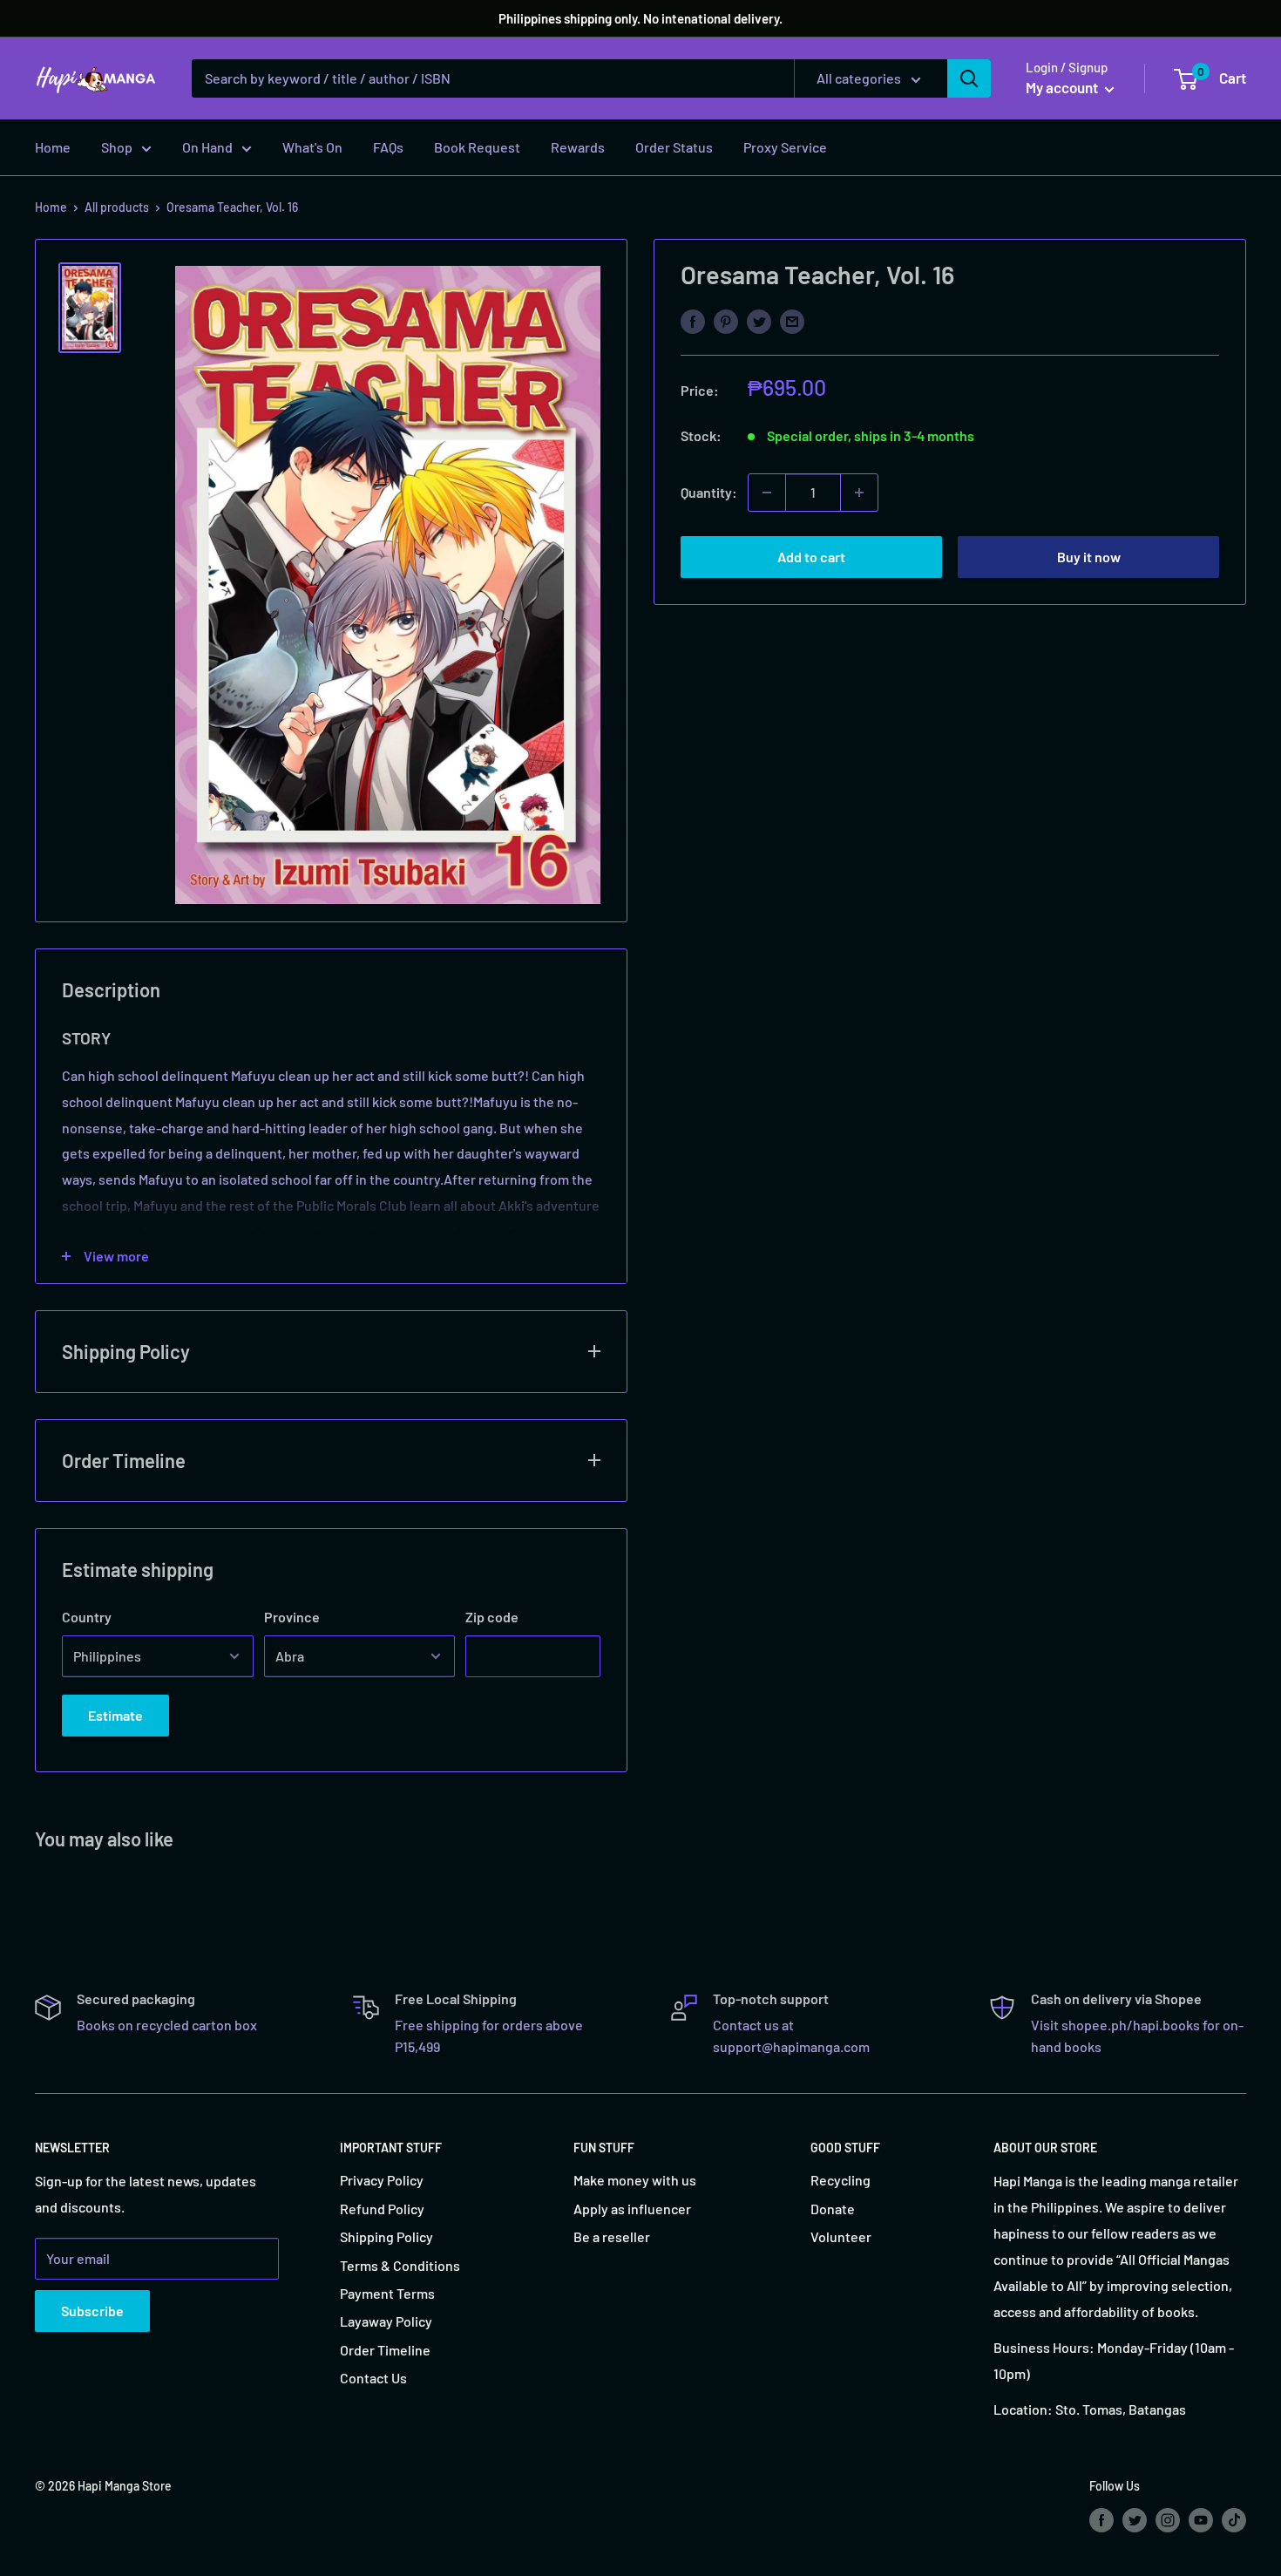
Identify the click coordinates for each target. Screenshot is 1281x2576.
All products (117, 207)
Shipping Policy (386, 2236)
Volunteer (841, 2236)
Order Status (674, 147)
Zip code (492, 1617)
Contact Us (373, 2378)
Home (53, 147)
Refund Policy (382, 2209)
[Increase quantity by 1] (859, 493)
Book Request (477, 147)
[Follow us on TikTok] (1234, 2519)
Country (87, 1617)
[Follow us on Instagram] (1168, 2519)
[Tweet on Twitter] (759, 320)
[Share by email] (792, 320)
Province (292, 1617)
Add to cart (811, 557)
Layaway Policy (386, 2321)
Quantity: (709, 492)
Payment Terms (387, 2293)
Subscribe (92, 2311)
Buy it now (1089, 557)
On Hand (207, 147)
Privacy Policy (382, 2180)
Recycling (840, 2180)
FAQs (388, 147)
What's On (312, 147)
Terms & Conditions (400, 2265)
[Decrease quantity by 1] (767, 493)
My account (1063, 87)
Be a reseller (612, 2236)
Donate (833, 2209)
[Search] (969, 78)
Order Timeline (385, 2350)
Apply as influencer (632, 2209)
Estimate (115, 1715)
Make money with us (635, 2180)
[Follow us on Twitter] (1135, 2519)
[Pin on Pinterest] (726, 320)
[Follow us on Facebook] (1101, 2519)
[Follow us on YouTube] (1201, 2519)
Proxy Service (785, 147)
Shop (117, 147)
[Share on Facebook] (693, 320)
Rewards (578, 147)
